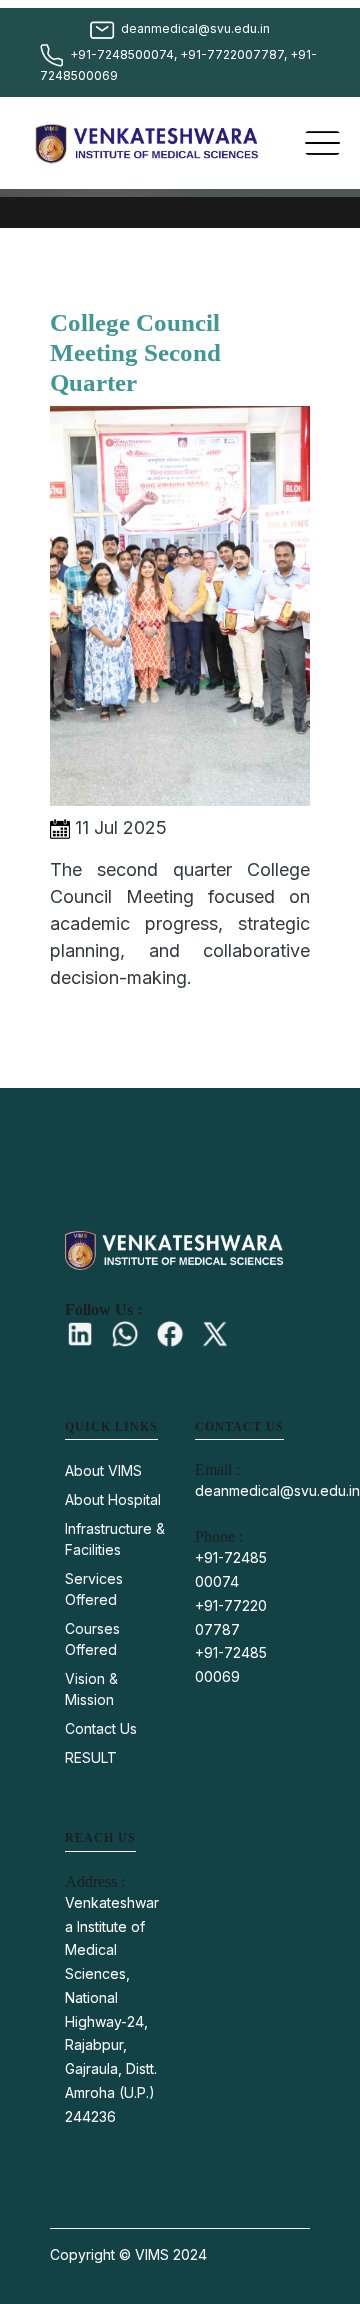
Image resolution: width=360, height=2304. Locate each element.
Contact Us (101, 1728)
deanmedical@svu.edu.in (277, 1490)
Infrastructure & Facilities (115, 1539)
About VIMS (103, 1470)
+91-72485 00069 (231, 1664)
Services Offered (94, 1589)
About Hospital (113, 1499)
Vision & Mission (91, 1689)
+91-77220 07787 (231, 1617)
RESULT (91, 1757)
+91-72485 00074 (231, 1569)
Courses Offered (92, 1639)
